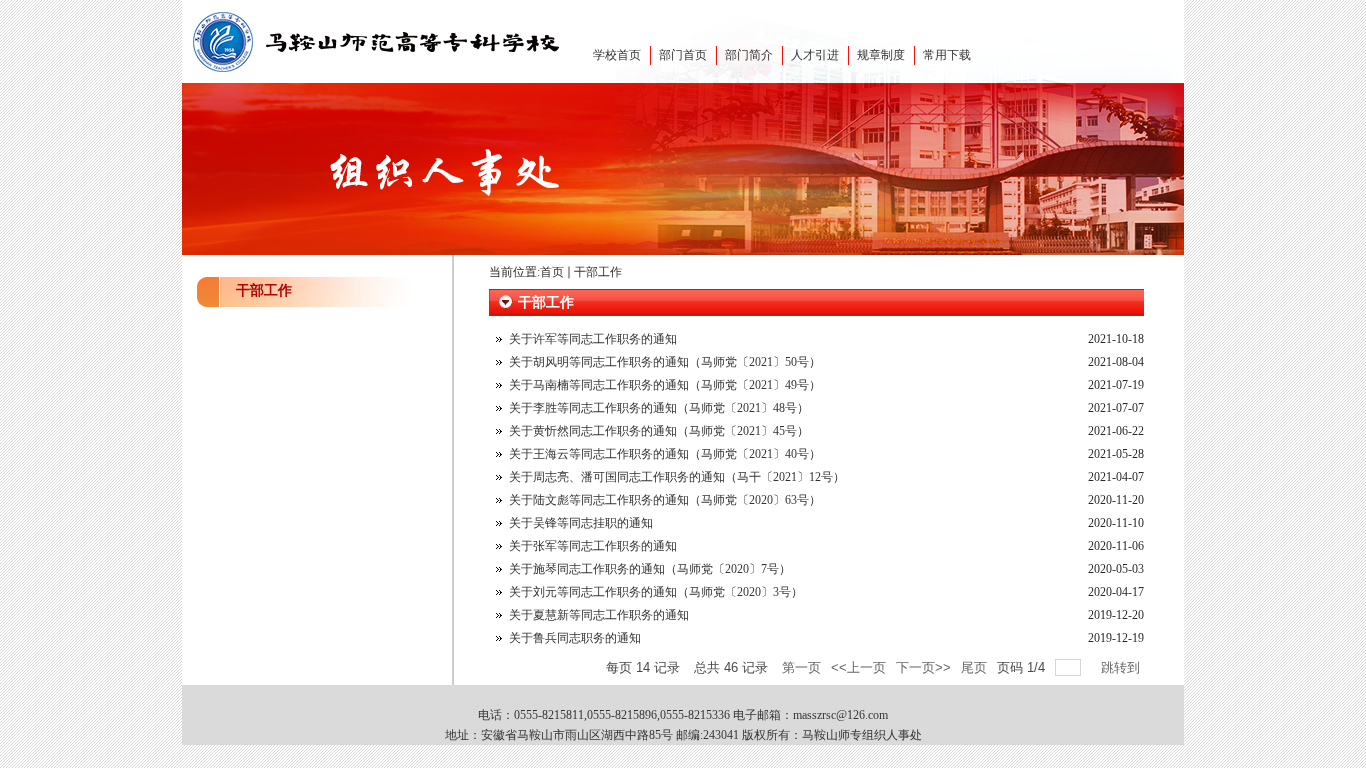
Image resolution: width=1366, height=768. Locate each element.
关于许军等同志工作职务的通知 (593, 339)
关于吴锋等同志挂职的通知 (581, 523)
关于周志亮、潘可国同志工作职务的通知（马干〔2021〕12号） (677, 477)
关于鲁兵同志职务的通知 (575, 638)
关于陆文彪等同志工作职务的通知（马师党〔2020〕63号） (665, 500)
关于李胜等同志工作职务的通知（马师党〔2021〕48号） (659, 408)
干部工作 (598, 272)
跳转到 (1122, 667)
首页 (552, 272)
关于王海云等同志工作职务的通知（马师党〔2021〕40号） (665, 454)
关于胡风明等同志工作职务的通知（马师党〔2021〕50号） (665, 362)
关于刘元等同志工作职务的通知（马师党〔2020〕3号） (656, 592)
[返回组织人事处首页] (378, 75)
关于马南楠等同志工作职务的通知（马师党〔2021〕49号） (665, 385)
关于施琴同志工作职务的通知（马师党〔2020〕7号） (650, 569)
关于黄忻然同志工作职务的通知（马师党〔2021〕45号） (659, 431)
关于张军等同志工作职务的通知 (593, 546)
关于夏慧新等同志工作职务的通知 (599, 615)
